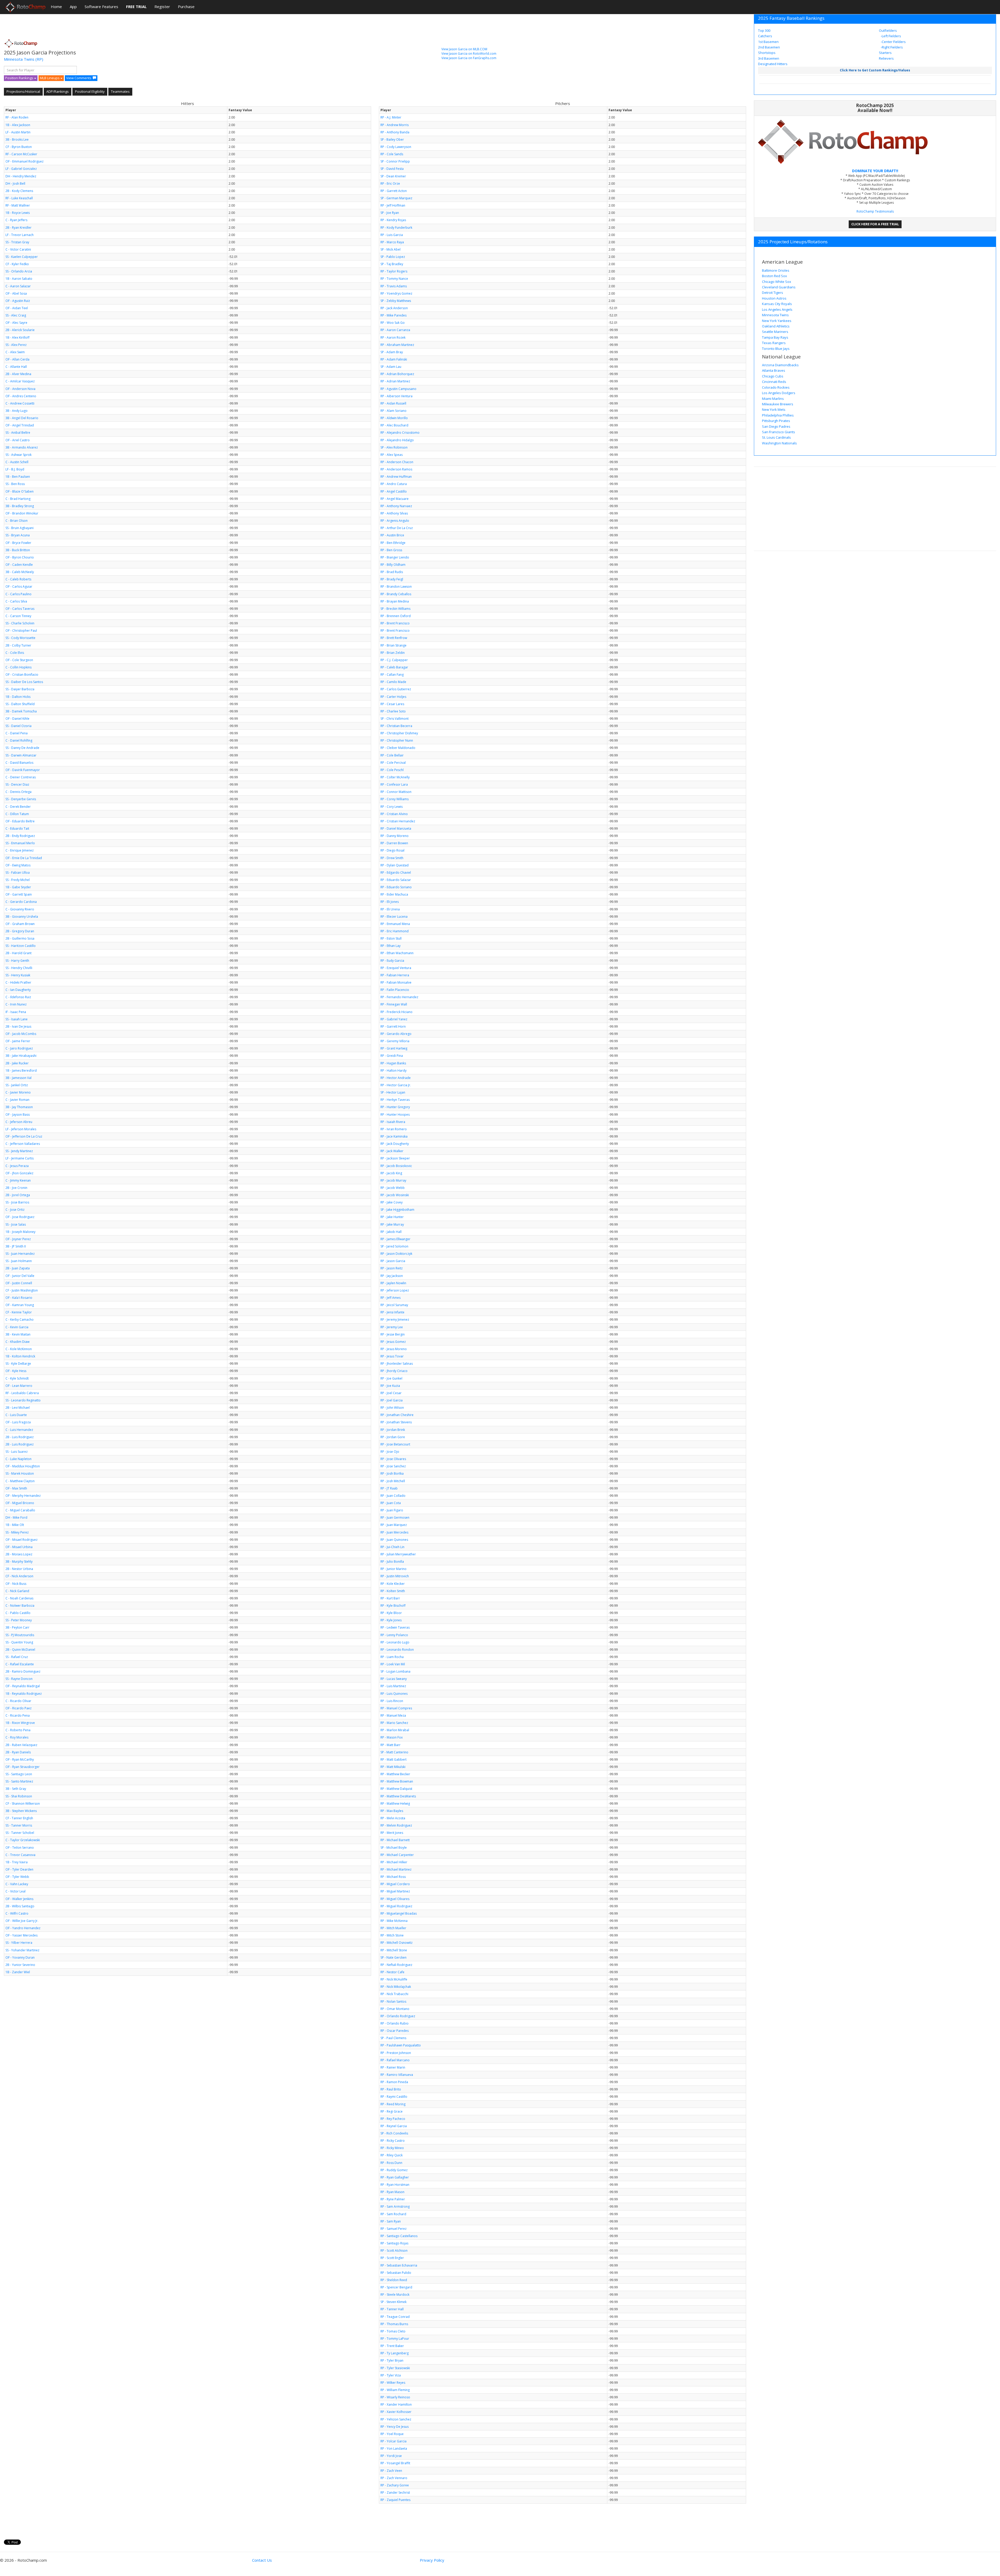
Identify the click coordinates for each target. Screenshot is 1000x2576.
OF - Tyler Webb (17, 1877)
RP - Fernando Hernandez (399, 997)
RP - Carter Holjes (393, 697)
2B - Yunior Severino (20, 1965)
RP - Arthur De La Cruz (397, 528)
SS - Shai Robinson (19, 1796)
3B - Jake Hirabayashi (21, 1056)
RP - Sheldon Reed (394, 2280)
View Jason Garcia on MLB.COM (464, 49)
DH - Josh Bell (15, 184)
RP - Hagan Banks (393, 1063)
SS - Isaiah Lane (17, 1019)
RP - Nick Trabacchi (394, 1994)
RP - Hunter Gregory (395, 1107)
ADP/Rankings (58, 91)
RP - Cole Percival (393, 763)
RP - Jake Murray (392, 1224)
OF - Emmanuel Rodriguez (24, 161)
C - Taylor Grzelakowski (23, 1840)
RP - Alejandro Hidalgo (397, 440)
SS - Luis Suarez (17, 1452)
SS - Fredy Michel (18, 880)
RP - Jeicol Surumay (394, 1305)
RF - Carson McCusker (21, 154)
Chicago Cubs (773, 376)
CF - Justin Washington (22, 1290)
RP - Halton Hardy (393, 1070)
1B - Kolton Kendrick (20, 1356)
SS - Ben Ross (15, 484)
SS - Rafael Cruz (17, 1657)
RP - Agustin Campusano (398, 389)
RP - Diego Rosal (392, 850)
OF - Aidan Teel (17, 308)
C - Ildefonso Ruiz (18, 997)
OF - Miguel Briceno (20, 1503)
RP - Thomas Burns (394, 2324)
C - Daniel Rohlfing (19, 740)
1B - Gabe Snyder (18, 887)
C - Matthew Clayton (20, 1481)
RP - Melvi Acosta (393, 1818)
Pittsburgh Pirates (776, 421)
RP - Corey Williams (395, 799)
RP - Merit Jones (392, 1833)
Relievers (886, 58)
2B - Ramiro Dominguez (23, 1671)
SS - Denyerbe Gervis (21, 799)
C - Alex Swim (15, 352)
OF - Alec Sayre (16, 323)
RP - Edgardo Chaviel (396, 873)
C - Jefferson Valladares (23, 1144)
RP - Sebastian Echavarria (399, 2265)
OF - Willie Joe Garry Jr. (22, 1921)
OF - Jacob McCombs (21, 1034)
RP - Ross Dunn (391, 2163)
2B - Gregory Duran (20, 931)
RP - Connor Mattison (396, 792)
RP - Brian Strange (393, 645)
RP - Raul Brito (391, 2089)
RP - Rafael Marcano (395, 2060)
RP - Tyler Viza (391, 2375)
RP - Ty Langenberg (395, 2353)
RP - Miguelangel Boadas (399, 1913)
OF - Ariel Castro (18, 440)
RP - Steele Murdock (395, 2295)
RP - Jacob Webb (393, 1188)
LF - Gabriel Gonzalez (21, 169)
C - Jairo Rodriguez (19, 1048)
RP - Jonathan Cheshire (397, 1415)
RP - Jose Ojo (390, 1452)
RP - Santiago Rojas (394, 2243)
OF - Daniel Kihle (17, 719)
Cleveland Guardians (779, 287)
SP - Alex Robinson (394, 447)
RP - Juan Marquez (394, 1525)
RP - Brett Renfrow (394, 638)
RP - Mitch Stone (392, 1935)
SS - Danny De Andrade (22, 748)
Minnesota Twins (19, 59)
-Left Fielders (890, 36)
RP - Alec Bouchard (394, 425)
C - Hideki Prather (18, 982)
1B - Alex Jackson (18, 125)
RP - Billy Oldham (393, 565)
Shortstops (767, 53)
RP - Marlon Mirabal (395, 1730)
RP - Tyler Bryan (392, 2360)
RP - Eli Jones (390, 902)
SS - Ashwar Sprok (18, 455)
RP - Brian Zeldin (393, 653)
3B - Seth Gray (16, 1789)
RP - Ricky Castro (393, 2141)
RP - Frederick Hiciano (396, 1012)
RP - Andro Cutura (394, 484)
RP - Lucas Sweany (394, 1679)
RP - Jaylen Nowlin (393, 1283)
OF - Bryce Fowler (18, 543)
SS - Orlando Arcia (19, 271)
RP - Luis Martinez (393, 1686)
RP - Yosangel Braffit (395, 2463)
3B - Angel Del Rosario (22, 418)
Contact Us (262, 2560)
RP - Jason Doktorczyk (396, 1254)
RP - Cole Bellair (392, 755)
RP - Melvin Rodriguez (396, 1825)
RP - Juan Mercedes (394, 1532)
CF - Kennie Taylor (19, 1312)
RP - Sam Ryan (391, 2221)
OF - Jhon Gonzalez (19, 1173)
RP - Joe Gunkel (391, 1378)
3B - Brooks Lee (17, 139)
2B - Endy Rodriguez (20, 836)
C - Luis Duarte (16, 1415)
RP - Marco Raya (392, 242)
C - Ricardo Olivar (18, 1701)
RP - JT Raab (389, 1488)
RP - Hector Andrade (396, 1078)
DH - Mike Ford (16, 1517)
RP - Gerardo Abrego (396, 1034)
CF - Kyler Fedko (17, 264)
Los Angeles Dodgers (779, 393)
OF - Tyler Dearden (19, 1869)
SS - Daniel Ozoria (18, 726)
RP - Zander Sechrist (395, 2493)
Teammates (120, 91)
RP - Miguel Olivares (395, 1899)
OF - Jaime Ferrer (18, 1041)
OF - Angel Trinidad (20, 425)
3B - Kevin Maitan (18, 1334)
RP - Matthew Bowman (397, 1781)
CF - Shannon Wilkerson (23, 1804)
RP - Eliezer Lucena (394, 917)
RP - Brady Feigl (392, 579)
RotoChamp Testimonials (875, 211)
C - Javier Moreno (18, 1092)
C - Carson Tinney (18, 616)
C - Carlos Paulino (18, 594)
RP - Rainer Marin (393, 2067)
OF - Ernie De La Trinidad (24, 858)
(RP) (39, 59)
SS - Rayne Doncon (19, 1679)
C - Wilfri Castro (17, 1913)
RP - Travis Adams (394, 286)
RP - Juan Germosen (395, 1517)
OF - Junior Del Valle (20, 1276)
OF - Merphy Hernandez (23, 1496)
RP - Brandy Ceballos (396, 594)
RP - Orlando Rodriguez (398, 2016)
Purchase (186, 7)
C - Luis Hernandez (19, 1430)
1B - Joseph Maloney (20, 1232)
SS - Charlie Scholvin (20, 623)
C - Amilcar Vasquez (20, 381)
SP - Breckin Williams (395, 609)
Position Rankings (20, 78)
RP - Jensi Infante (392, 1312)
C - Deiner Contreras (21, 777)
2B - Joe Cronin (16, 1188)
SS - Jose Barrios (17, 1202)
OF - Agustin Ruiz (18, 301)
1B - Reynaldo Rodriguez (24, 1694)
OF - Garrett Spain (19, 894)
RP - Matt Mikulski (393, 1767)
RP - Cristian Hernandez (398, 821)
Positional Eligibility (90, 91)
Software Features (101, 7)
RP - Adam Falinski (394, 359)
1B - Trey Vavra (17, 1862)
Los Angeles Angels (777, 309)
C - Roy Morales (17, 1737)
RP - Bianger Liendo (395, 557)
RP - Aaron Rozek (393, 337)
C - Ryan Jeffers (16, 220)
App (73, 7)
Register (162, 7)
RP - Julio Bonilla (392, 1562)
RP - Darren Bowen (394, 843)
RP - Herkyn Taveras (395, 1100)
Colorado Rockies (776, 387)
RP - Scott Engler (392, 2258)
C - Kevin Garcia (17, 1327)
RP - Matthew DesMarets (398, 1796)
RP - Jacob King (391, 1173)
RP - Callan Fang (392, 675)
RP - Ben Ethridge (393, 543)
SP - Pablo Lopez (393, 257)
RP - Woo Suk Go (393, 323)
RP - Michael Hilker (394, 1862)
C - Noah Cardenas (19, 1598)
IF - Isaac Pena (16, 1012)
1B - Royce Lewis (18, 213)
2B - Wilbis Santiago (20, 1906)
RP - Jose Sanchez (393, 1466)
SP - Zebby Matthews (396, 301)
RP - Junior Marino (393, 1569)
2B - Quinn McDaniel (20, 1650)
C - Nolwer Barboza (20, 1606)
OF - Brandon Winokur (22, 513)
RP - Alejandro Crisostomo (400, 433)
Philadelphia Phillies (778, 415)
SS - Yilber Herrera (19, 1943)
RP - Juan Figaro (392, 1510)
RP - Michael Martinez (396, 1869)
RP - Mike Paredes (393, 315)
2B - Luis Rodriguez (20, 1437)
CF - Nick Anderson (19, 1576)
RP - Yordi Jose (391, 2456)
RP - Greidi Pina (392, 1056)
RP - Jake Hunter (392, 1217)
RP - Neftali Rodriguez (396, 1965)
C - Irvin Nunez (16, 1004)
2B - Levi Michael (18, 1408)
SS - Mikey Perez (17, 1532)
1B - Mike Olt (15, 1525)
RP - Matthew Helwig (395, 1804)
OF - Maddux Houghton (23, 1466)
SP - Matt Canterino (394, 1752)
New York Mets (774, 409)
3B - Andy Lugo (17, 411)
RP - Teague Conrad (395, 2317)
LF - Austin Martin (18, 132)
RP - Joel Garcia (392, 1400)
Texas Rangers (774, 343)
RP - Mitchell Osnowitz (396, 1943)
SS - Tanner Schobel (20, 1833)
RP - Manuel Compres (396, 1708)
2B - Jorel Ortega (18, 1195)
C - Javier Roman (17, 1100)
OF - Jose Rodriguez (20, 1217)
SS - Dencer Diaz (17, 784)
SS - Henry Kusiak (18, 975)
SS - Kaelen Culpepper (22, 257)
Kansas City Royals (777, 304)
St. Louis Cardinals (776, 437)
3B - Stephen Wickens (21, 1811)
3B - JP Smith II (16, 1246)
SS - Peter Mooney (19, 1620)
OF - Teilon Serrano (20, 1848)
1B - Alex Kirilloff (17, 337)
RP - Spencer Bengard (396, 2287)
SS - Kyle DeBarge (18, 1364)
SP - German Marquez (396, 198)
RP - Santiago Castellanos (399, 2236)
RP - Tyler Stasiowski (395, 2368)
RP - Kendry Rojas (393, 220)
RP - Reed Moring (393, 2104)
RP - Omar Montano (395, 2009)
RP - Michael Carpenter (397, 1855)
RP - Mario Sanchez (394, 1723)
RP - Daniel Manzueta (396, 828)
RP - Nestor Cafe (392, 1972)
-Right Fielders (891, 47)
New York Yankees (777, 321)
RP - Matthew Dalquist (396, 1789)
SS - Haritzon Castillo (21, 946)
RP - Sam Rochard (393, 2214)
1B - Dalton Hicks (18, 697)
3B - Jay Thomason (19, 1107)
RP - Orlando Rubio (395, 2023)
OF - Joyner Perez (18, 1239)
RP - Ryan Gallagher (395, 2177)
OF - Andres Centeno (21, 396)
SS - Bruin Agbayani (20, 528)
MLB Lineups (50, 78)
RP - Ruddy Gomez (394, 2170)
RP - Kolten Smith (393, 1591)
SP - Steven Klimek (393, 2302)
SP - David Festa (392, 169)
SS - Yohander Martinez (22, 1950)
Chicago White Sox (777, 282)
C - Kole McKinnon (19, 1349)
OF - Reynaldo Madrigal (23, 1686)
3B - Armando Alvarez (22, 447)
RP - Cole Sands (392, 154)
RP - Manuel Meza (393, 1715)
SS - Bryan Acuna (18, 535)
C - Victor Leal (15, 1891)
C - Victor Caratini (18, 249)
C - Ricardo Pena (18, 1715)
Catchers (765, 36)
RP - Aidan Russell (393, 403)
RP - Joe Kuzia (390, 1386)
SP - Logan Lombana (395, 1671)
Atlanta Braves (774, 370)
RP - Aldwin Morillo (394, 418)
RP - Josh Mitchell (393, 1481)
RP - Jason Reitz (392, 1268)
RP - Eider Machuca (394, 894)
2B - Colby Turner (18, 645)
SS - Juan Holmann (19, 1261)
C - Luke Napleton (18, 1459)
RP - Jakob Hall (391, 1232)
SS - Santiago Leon (19, 1774)
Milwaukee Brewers (778, 404)
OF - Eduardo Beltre (20, 821)
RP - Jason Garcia (393, 1261)
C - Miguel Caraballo (20, 1510)
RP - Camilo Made (393, 682)
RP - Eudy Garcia (392, 961)
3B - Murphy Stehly (19, 1562)
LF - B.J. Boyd (15, 469)
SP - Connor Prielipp (395, 161)
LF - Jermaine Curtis (20, 1158)
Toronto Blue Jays (776, 349)
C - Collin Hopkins (18, 667)
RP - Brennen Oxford (396, 616)
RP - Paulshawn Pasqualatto (401, 2045)
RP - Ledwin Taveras (395, 1627)
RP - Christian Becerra (396, 726)
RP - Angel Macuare (395, 499)
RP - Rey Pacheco (393, 2119)
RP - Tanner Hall (392, 2309)
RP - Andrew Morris (395, 125)
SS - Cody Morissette (20, 638)
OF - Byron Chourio (20, 557)
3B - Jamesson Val (18, 1078)
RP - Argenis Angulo (395, 521)
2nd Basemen (769, 47)
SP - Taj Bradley (392, 264)
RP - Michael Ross (393, 1877)
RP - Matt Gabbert (393, 1759)
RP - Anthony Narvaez (396, 506)
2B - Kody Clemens (19, 191)
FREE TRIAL (136, 7)
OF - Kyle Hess (16, 1371)
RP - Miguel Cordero (395, 1884)
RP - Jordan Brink (393, 1430)
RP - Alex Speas (392, 455)
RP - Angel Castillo (394, 491)
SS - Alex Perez (16, 345)
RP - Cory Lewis (392, 807)
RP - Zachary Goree (395, 2485)
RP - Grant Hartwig (394, 1048)
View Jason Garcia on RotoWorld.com (469, 54)
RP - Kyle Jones (391, 1620)
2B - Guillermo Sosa (20, 938)
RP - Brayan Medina (395, 601)
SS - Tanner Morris (19, 1825)
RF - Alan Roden (17, 117)
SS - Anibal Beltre (18, 433)
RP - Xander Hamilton (396, 2404)
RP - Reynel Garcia (394, 2126)
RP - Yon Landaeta (394, 2448)
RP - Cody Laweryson (396, 147)
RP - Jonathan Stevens (396, 1422)
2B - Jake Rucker (17, 1063)
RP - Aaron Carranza (395, 330)
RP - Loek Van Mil (393, 1664)
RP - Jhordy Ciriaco (394, 1371)
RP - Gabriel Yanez (394, 1019)
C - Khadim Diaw (17, 1342)
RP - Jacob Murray (393, 1180)
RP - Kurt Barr (390, 1598)
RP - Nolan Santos (393, 2001)
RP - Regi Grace (392, 2111)
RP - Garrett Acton (394, 191)
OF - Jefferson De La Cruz (24, 1136)
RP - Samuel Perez (393, 2229)
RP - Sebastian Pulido (396, 2273)
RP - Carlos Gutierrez (396, 689)
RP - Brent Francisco (395, 623)
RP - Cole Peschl (392, 770)
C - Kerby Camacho (20, 1320)
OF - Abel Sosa (16, 293)
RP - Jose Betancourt (395, 1444)
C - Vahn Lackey (17, 1884)
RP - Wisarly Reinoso (395, 2397)
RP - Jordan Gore (393, 1437)
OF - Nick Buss (16, 1584)
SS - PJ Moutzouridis (20, 1635)
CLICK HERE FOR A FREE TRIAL (875, 224)
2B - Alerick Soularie (20, 330)
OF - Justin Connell (19, 1283)
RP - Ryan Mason (392, 2192)
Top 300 (764, 30)
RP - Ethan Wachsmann (397, 953)
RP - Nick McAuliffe (394, 1979)
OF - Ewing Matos (18, 865)
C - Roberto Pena (18, 1730)
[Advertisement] (99, 25)
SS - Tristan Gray (17, 242)
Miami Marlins (773, 399)
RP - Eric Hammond (395, 931)
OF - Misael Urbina (19, 1547)
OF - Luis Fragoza (18, 1422)
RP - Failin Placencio (395, 990)
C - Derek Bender (18, 807)
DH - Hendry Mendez (21, 176)
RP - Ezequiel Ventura (396, 968)
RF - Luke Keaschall (19, 198)
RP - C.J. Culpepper (394, 660)
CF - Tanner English (19, 1818)
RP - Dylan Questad (395, 865)
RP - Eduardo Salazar (396, 880)
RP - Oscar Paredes (395, 2031)
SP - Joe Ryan (390, 213)
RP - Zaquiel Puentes (395, 2500)
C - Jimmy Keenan (18, 1180)
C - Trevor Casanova (20, 1855)
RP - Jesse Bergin (393, 1334)
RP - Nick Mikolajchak (396, 1987)
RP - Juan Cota (391, 1503)
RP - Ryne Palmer (393, 2199)
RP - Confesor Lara (394, 784)
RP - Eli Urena (390, 909)
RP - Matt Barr (390, 1745)
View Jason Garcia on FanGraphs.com (469, 58)
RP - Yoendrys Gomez (396, 293)
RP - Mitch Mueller (393, 1928)
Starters (885, 53)
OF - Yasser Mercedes (21, 1935)
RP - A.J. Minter (391, 117)
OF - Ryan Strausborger (23, 1767)
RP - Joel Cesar (391, 1393)
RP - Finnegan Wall (394, 1004)
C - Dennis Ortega (18, 792)
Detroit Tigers (773, 293)
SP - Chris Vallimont (395, 719)
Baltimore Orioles (776, 270)
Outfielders (888, 30)
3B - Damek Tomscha (21, 711)
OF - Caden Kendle (19, 565)
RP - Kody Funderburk (396, 228)
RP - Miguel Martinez (395, 1891)
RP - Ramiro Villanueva (397, 2075)
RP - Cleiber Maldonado (398, 748)
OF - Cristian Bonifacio (22, 675)
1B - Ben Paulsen (18, 477)
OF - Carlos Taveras (20, 609)
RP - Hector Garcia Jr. (396, 1085)
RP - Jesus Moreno (394, 1349)
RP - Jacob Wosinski (395, 1195)
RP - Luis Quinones (394, 1694)
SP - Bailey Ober (392, 139)
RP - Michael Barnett (395, 1840)
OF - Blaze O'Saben (20, 491)
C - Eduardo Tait (17, 828)
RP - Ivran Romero (394, 1129)
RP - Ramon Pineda (394, 2082)
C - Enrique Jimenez (20, 850)
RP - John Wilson (392, 1408)
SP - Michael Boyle (394, 1848)
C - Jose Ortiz (15, 1210)
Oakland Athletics (776, 326)
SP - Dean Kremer (393, 176)
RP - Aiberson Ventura (396, 396)
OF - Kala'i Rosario (19, 1298)
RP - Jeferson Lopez (395, 1290)
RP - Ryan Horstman (395, 2185)
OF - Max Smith (16, 1488)
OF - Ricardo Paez (18, 1708)
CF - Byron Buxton (19, 147)
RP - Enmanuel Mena (395, 924)
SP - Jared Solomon (394, 1246)
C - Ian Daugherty (18, 990)
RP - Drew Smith (392, 858)
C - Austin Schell (17, 462)
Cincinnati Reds (774, 382)
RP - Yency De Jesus (395, 2427)
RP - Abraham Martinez (397, 345)
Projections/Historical (23, 91)
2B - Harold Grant (18, 953)
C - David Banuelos (19, 763)
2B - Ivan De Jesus (18, 1026)
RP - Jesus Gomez (393, 1342)
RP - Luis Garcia (392, 235)
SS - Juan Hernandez (20, 1254)
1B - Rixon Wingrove (20, 1723)
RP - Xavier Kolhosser (396, 2412)
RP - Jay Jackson (392, 1276)
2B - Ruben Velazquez (21, 1745)
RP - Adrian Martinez (395, 381)
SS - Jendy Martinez (19, 1151)
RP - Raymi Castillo (394, 2097)
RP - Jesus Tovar (392, 1356)
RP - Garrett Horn (393, 1026)
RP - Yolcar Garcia (393, 2441)
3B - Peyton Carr (17, 1627)
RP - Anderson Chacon (397, 462)
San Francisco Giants (779, 432)
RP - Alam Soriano (393, 411)
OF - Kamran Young (20, 1305)
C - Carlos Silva (16, 601)
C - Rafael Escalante (20, 1664)
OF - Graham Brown (20, 924)
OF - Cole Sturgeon (19, 660)
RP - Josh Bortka (392, 1473)
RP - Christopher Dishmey (399, 733)
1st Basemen (768, 42)
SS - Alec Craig (16, 315)
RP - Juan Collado (393, 1496)
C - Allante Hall (16, 367)
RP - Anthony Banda (395, 132)
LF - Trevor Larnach (20, 235)
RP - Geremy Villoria (395, 1041)
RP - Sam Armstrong (395, 2206)
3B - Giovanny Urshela (22, 917)
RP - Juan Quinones (394, 1540)
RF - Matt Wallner (18, 205)
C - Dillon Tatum (17, 814)
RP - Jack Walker (392, 1151)
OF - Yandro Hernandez (23, 1928)
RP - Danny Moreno (395, 836)
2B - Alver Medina (18, 374)
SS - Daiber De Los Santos (24, 682)
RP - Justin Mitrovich (395, 1576)
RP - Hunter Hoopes (395, 1115)
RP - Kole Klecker (393, 1584)
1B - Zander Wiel (18, 1972)
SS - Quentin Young (19, 1642)
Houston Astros (774, 298)
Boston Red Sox (774, 276)
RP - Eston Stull (391, 938)
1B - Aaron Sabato (19, 279)
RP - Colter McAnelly (395, 777)
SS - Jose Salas (16, 1224)
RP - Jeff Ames (390, 1298)
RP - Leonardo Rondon (397, 1650)
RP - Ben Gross (391, 550)
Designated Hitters (773, 64)
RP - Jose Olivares (393, 1459)
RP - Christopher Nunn (397, 740)
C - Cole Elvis (15, 653)
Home (56, 7)
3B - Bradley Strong (20, 506)
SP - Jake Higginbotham (397, 1210)
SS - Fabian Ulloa (18, 873)
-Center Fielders (893, 42)
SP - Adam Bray (392, 352)
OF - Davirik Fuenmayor (23, 770)
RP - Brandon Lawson (396, 586)
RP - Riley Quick (392, 2155)
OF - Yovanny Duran (20, 1957)
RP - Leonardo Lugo (395, 1642)
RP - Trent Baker (392, 2346)
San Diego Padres (776, 426)
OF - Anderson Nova (20, 389)
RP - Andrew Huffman (396, 477)
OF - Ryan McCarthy (20, 1759)
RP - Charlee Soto (393, 711)
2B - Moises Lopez (19, 1554)
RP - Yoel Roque (392, 2434)
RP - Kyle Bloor (391, 1613)
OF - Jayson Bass (18, 1115)
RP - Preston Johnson (396, 2053)
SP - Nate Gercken (393, 1957)
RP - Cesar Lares (392, 704)
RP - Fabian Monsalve (396, 982)
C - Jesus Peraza (17, 1166)
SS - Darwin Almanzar (21, 755)
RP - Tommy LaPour (395, 2339)
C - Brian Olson (17, 521)
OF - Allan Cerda (17, 359)
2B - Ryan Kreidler (18, 228)
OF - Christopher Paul (21, 631)
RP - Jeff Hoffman (393, 205)
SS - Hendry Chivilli (19, 968)
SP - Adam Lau (391, 367)
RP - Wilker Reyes (393, 2383)
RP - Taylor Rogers (394, 271)
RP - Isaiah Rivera (393, 1122)
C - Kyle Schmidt (17, 1378)
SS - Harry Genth (17, 961)
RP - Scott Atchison (394, 2251)
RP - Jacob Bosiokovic (396, 1166)
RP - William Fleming (395, 2390)
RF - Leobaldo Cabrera (22, 1393)
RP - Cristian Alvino (394, 814)
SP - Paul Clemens (393, 2038)
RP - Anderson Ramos (396, 469)
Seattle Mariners (775, 332)
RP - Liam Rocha (392, 1657)
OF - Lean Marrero (19, 1386)
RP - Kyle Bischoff (393, 1606)
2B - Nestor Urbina (19, 1569)
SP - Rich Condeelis (394, 2133)
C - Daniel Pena (17, 733)
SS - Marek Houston (20, 1473)
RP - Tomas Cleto (393, 2331)
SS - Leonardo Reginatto (23, 1400)
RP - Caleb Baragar (394, 667)
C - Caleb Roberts (18, 579)
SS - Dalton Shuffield (20, 704)
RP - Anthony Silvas (394, 513)
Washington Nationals (779, 443)
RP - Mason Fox (392, 1737)
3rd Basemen (769, 58)
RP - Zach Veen (391, 2471)
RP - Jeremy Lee (392, 1327)
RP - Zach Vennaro (394, 2478)
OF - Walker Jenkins (19, 1899)
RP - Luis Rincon (392, 1701)
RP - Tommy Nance (394, 279)
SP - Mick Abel (390, 249)
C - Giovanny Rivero (20, 909)
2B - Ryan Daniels (18, 1752)
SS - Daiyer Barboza (20, 689)
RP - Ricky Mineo (392, 2148)
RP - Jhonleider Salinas (397, 1364)
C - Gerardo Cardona (21, 902)
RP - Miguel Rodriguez (396, 1906)
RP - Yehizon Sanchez (396, 2419)
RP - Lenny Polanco (394, 1635)
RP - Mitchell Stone (394, 1950)
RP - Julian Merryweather (398, 1554)
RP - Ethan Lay (390, 946)
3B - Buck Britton (18, 550)
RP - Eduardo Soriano (396, 887)
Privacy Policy (432, 2560)
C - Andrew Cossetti (20, 403)
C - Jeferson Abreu (19, 1122)
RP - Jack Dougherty (395, 1144)
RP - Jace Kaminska (394, 1136)
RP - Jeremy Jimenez (395, 1320)
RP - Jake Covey (392, 1202)
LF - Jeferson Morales (21, 1129)
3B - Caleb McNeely (20, 572)
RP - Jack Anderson (394, 308)
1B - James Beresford (21, 1070)
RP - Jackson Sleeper (395, 1158)
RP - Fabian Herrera (395, 975)
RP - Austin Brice (392, 535)
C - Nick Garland (17, 1591)
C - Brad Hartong (18, 499)
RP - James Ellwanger (395, 1239)
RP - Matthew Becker (395, 1774)
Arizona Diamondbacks (780, 365)
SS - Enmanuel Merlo (20, 843)
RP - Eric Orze (390, 184)
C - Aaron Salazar (18, 286)
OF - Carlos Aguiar (19, 586)
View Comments (79, 78)
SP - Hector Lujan (393, 1092)
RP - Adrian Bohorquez (397, 374)
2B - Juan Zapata (18, 1268)
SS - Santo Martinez (19, 1781)
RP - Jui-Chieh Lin (392, 1547)
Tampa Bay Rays (775, 337)
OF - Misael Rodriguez (21, 1540)
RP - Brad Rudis (392, 572)
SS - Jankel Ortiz (17, 1085)
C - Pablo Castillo (18, 1613)
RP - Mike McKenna (394, 1921)
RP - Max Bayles (392, 1811)
